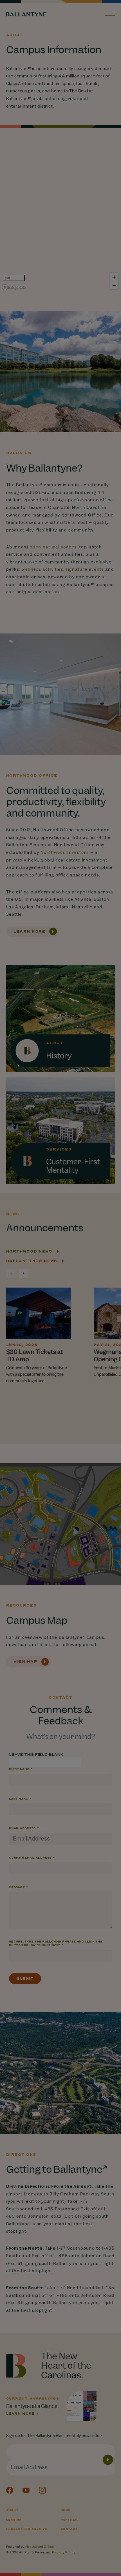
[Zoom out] (114, 285)
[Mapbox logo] (14, 287)
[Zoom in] (114, 277)
